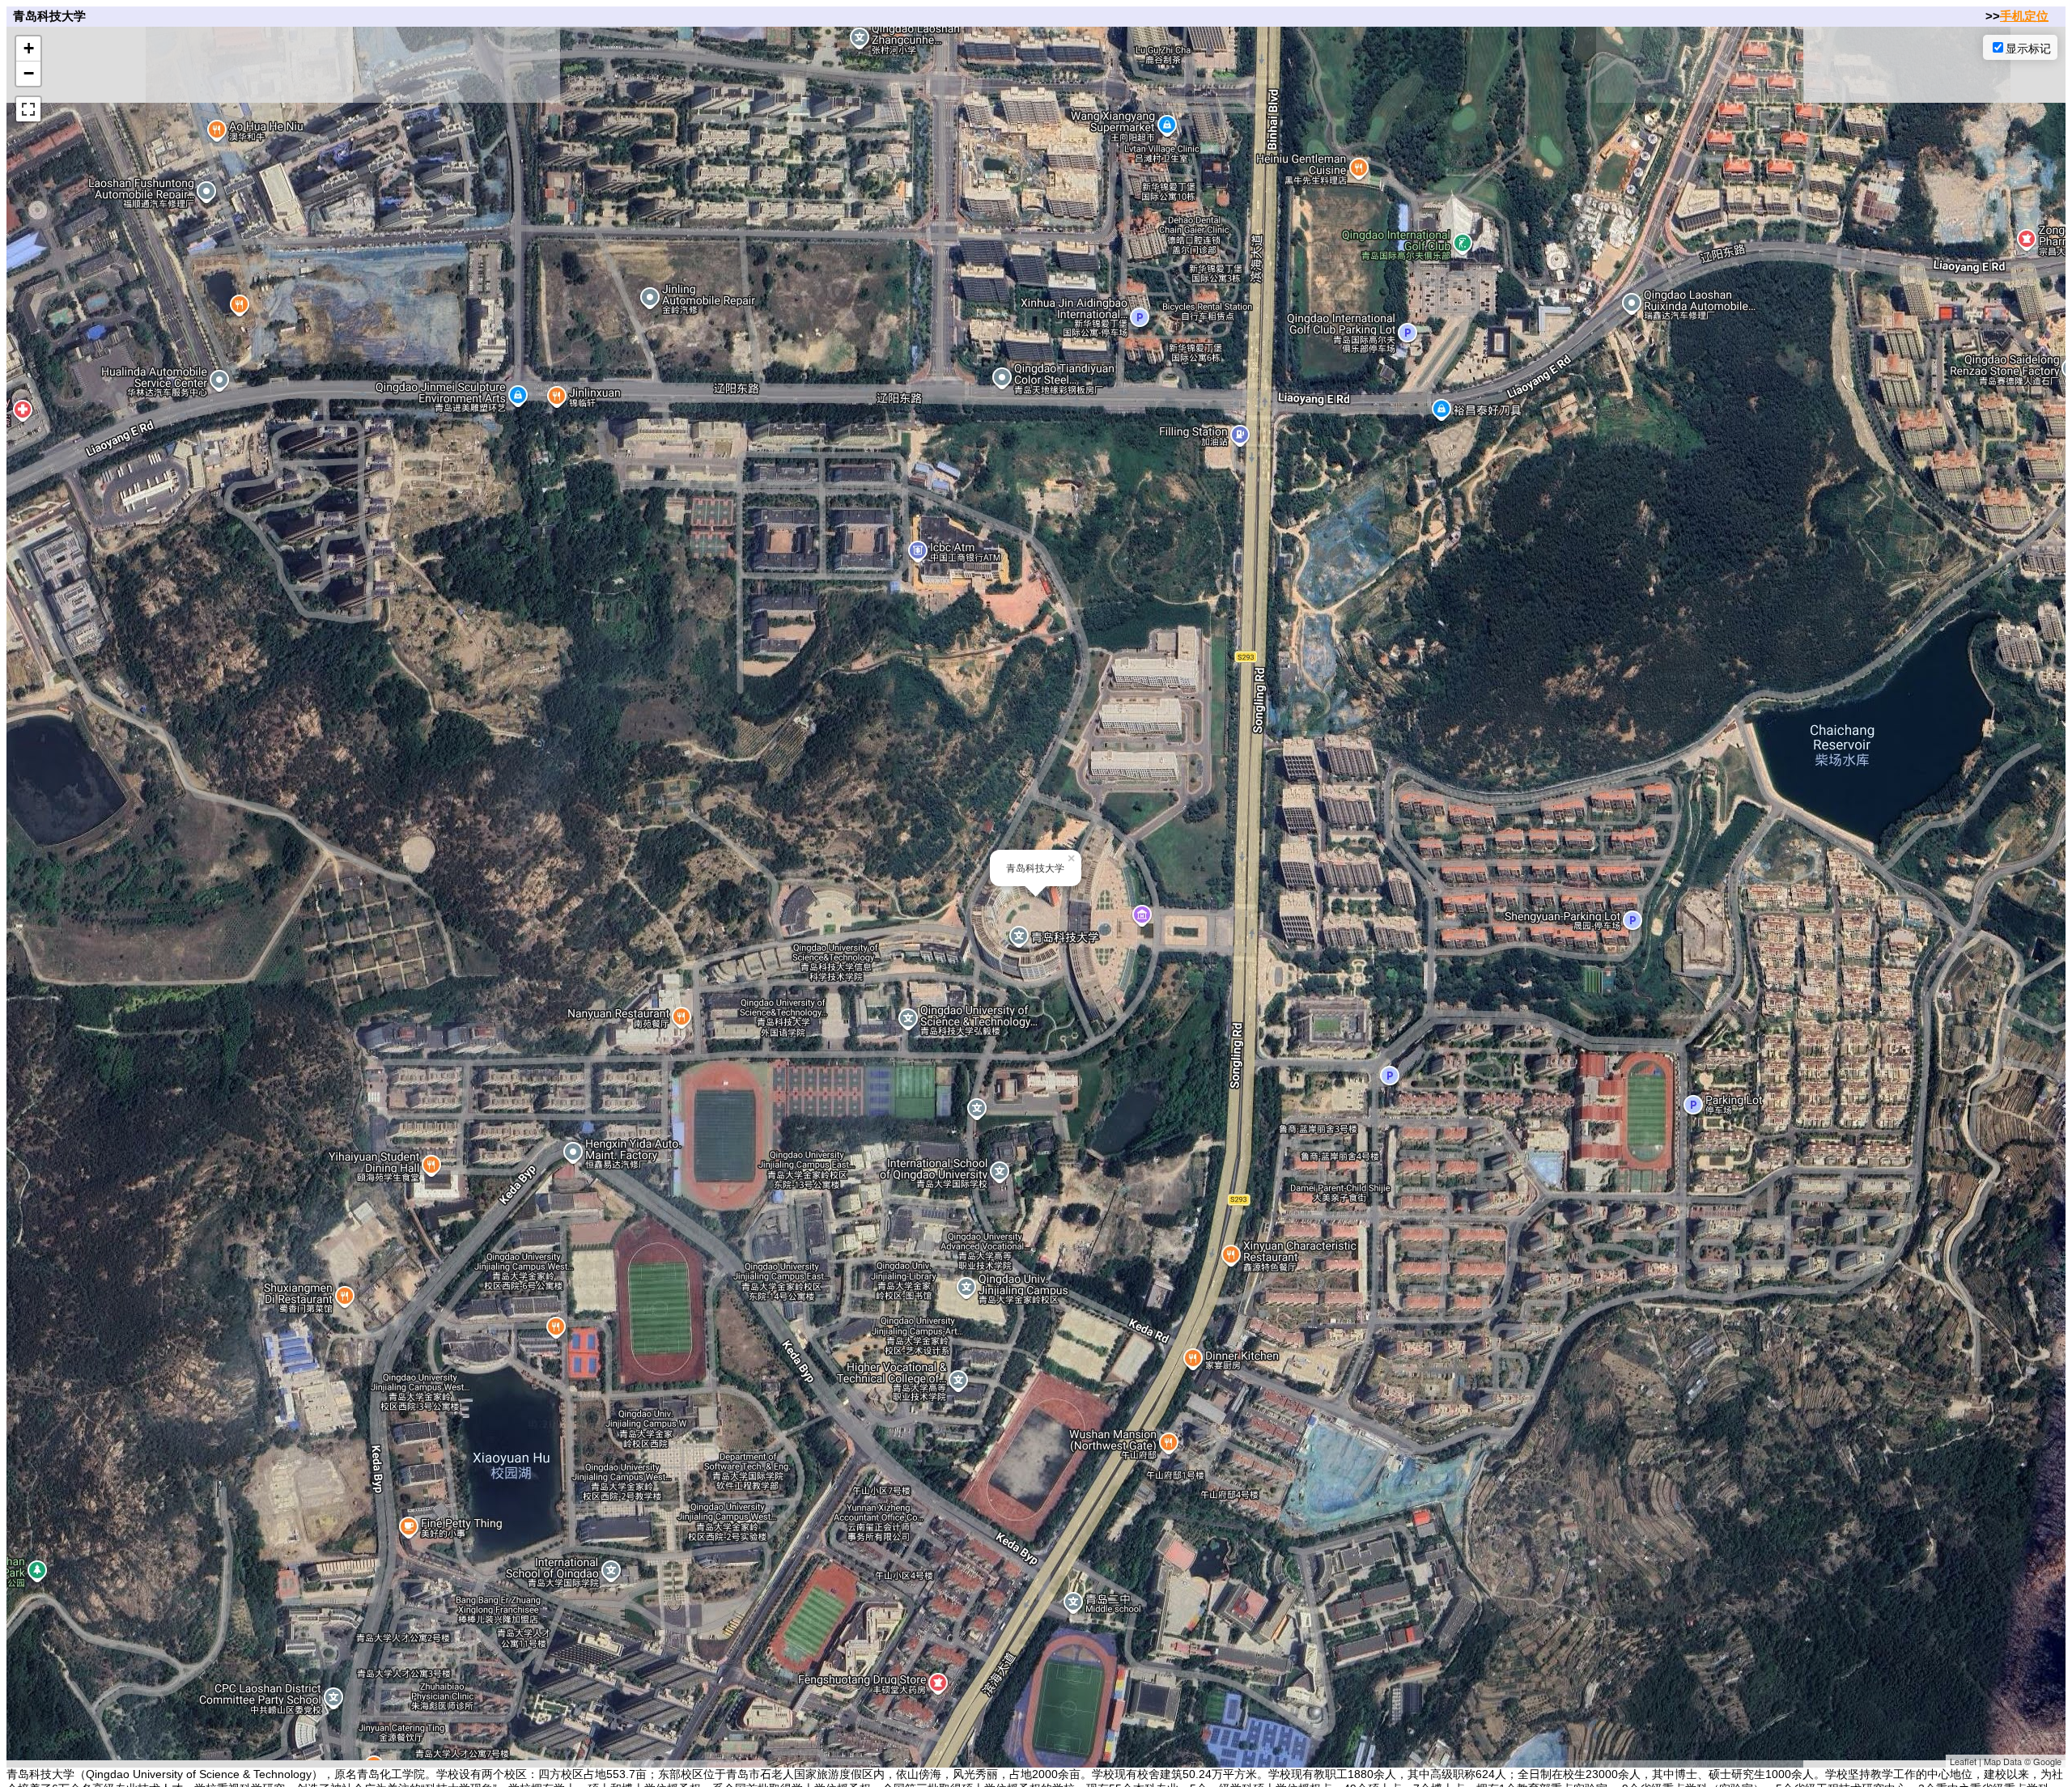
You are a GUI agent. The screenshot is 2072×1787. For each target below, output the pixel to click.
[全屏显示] (28, 109)
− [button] (29, 73)
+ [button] (29, 48)
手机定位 (2024, 16)
